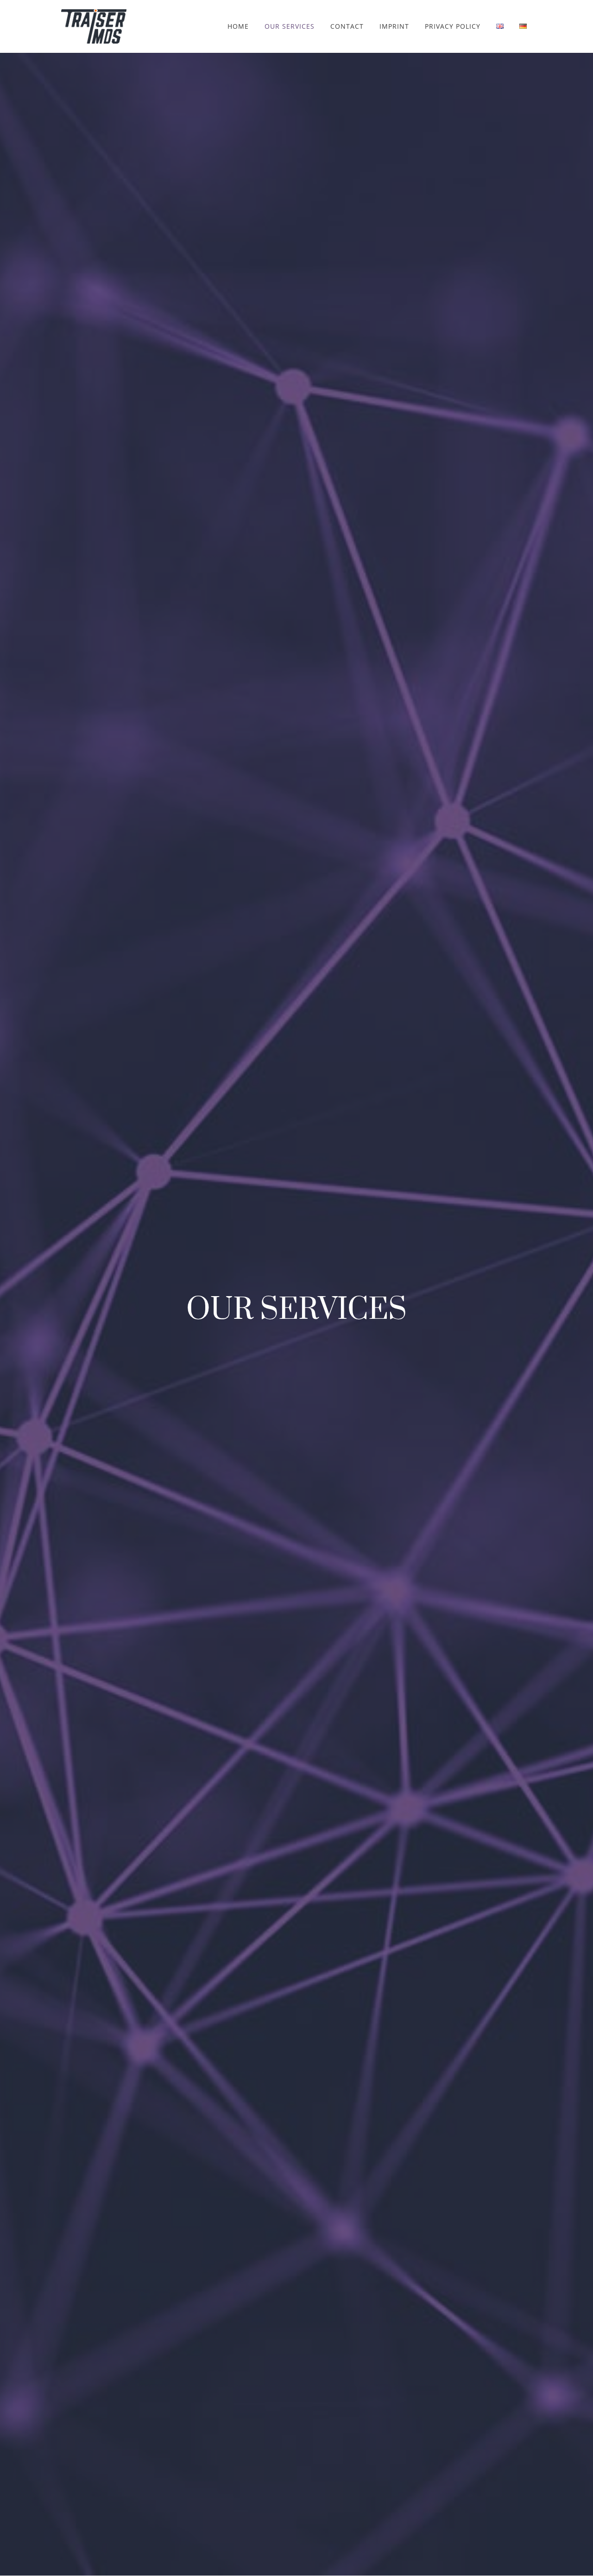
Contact (347, 27)
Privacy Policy (453, 27)
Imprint (394, 27)
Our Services (290, 27)
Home (238, 27)
